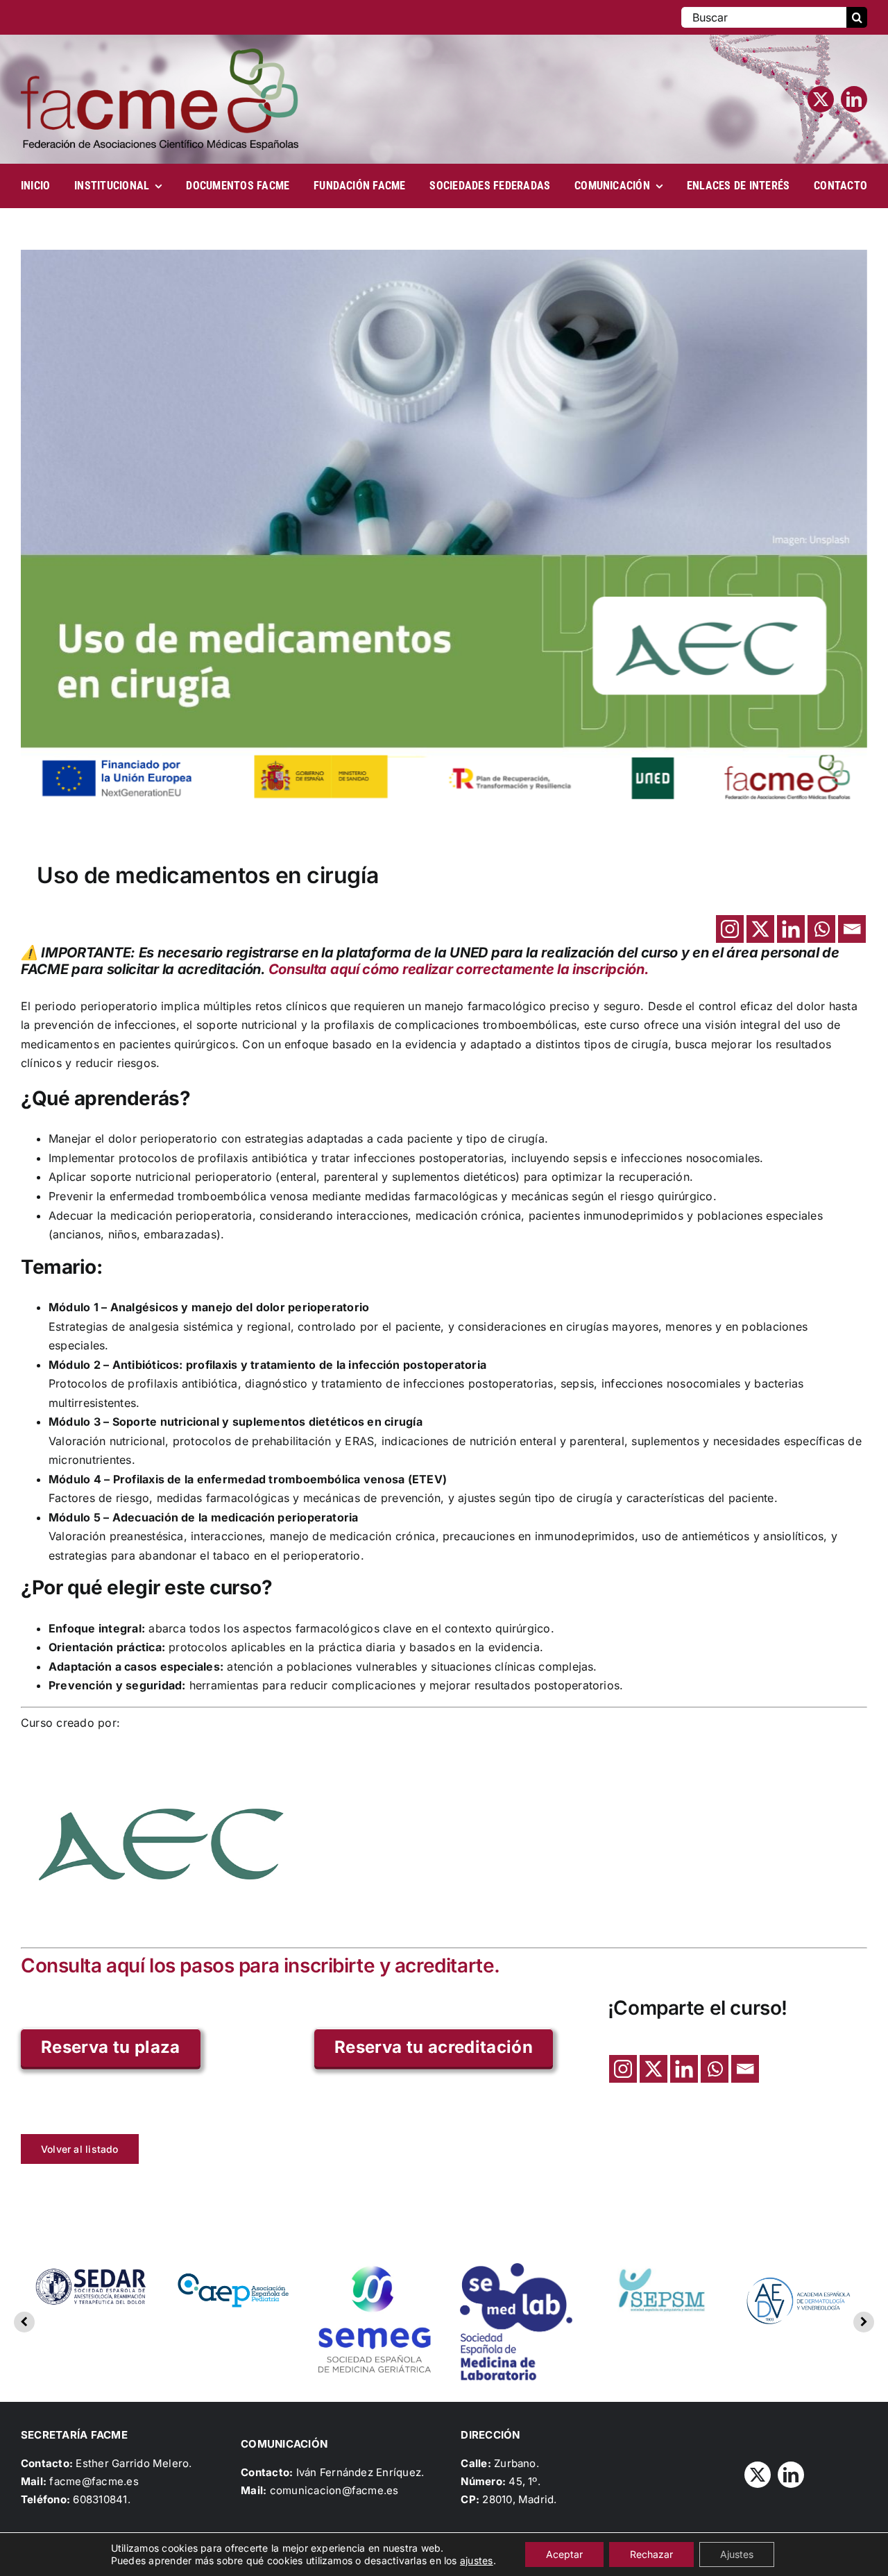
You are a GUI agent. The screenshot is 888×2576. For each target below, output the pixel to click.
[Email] (852, 929)
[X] (760, 929)
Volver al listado (80, 2149)
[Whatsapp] (821, 929)
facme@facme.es (94, 2481)
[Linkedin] (791, 929)
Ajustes (737, 2554)
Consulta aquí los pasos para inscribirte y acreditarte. (261, 1965)
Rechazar (651, 2554)
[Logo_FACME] (160, 54)
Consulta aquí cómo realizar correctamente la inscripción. (459, 969)
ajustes (477, 2560)
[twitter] (821, 99)
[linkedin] (854, 99)
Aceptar (564, 2554)
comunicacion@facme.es (334, 2490)
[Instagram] (730, 929)
